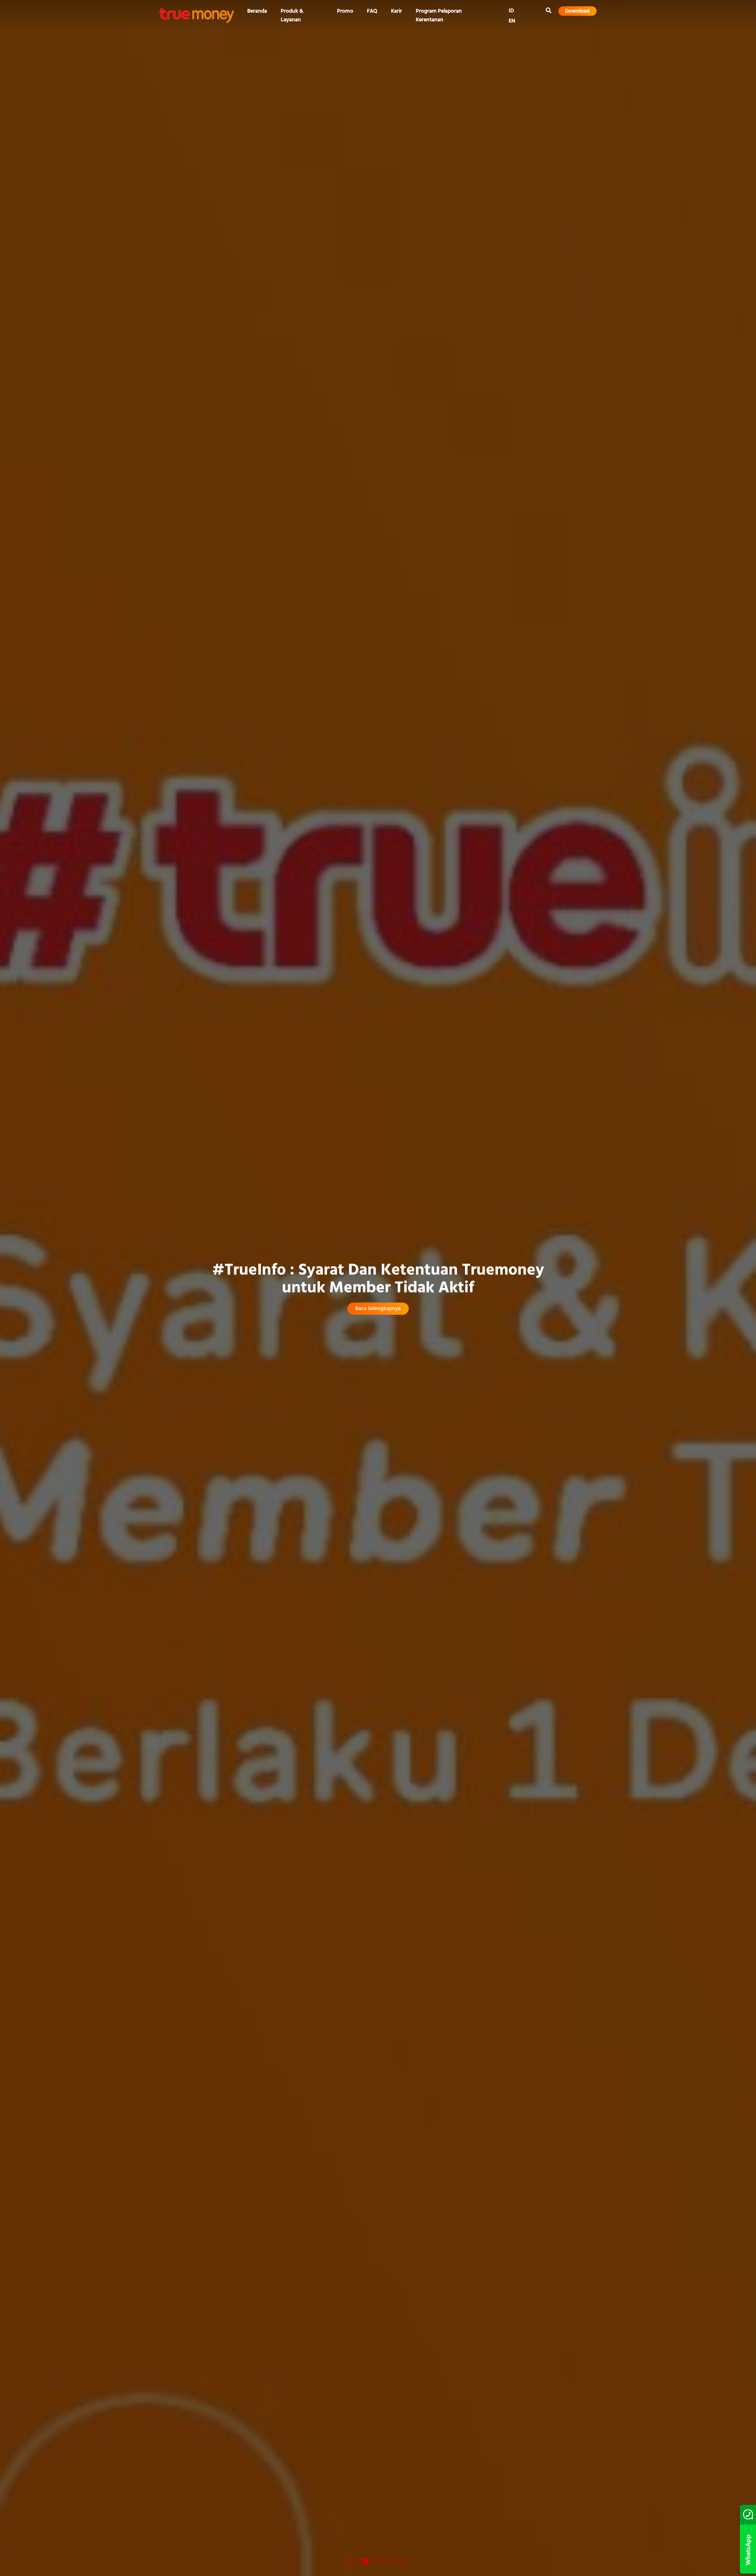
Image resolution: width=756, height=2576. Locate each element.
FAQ (372, 11)
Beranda (257, 11)
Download (577, 11)
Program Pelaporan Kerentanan (439, 16)
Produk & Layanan (292, 16)
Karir (397, 11)
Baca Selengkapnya (378, 1309)
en (512, 21)
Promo (345, 11)
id (511, 11)
